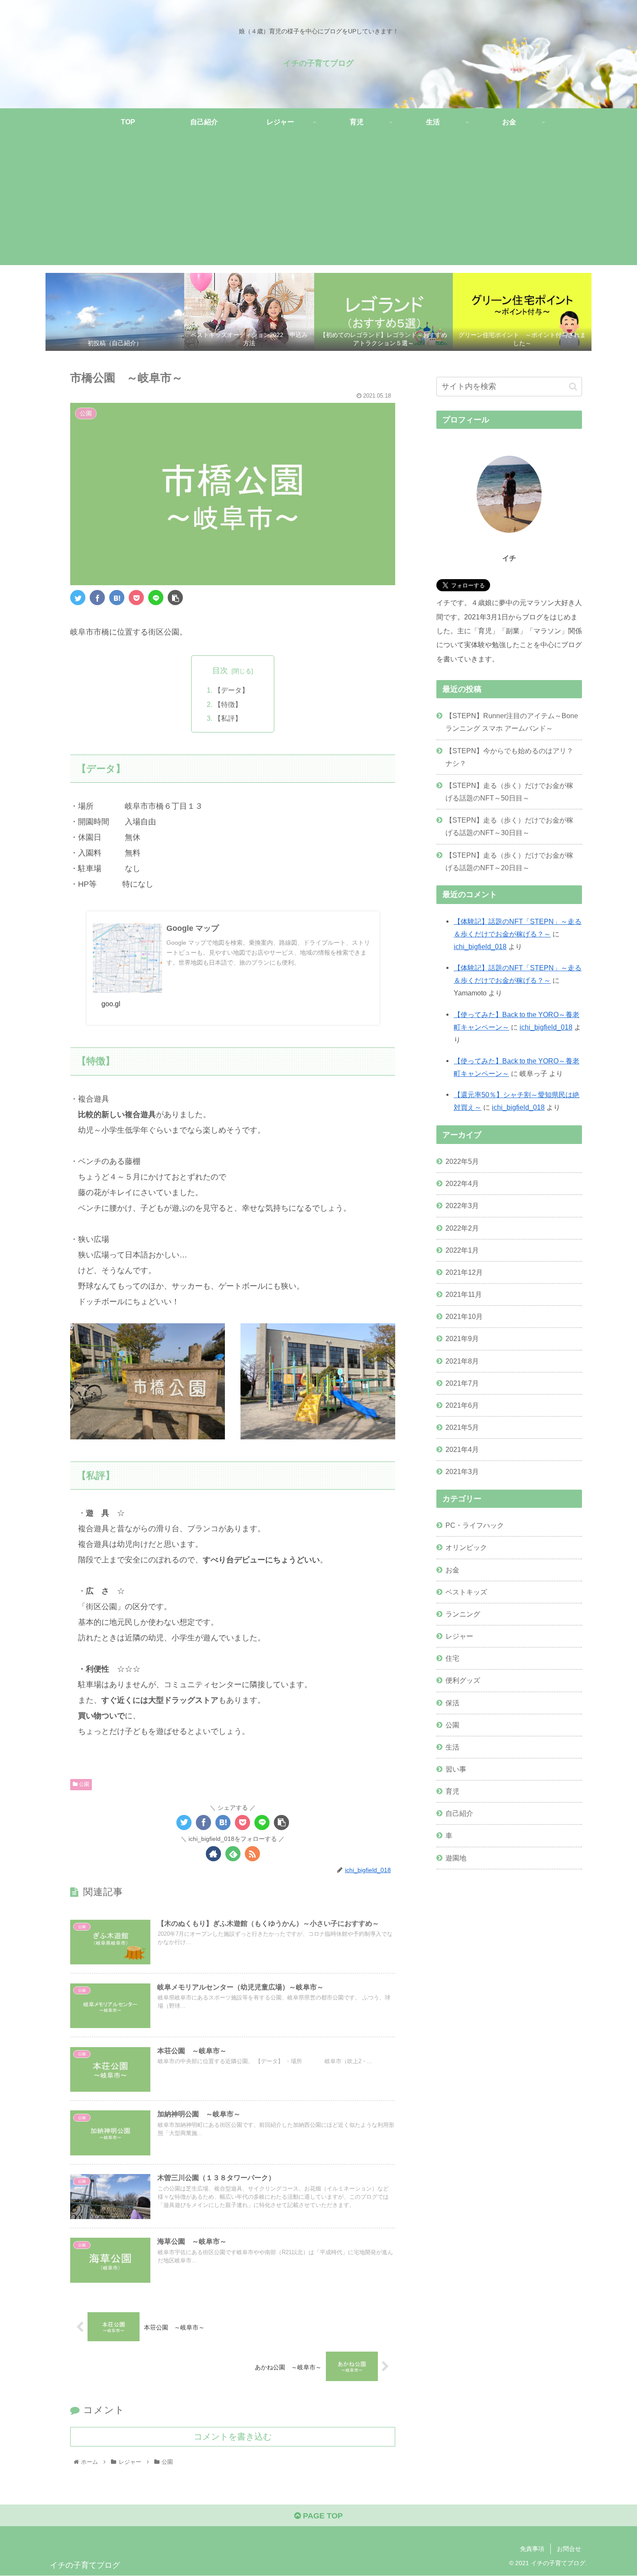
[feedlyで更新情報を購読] (233, 1854)
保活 (452, 1702)
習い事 (456, 1769)
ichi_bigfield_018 (480, 946)
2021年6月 (462, 1405)
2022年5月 (462, 1161)
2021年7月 (462, 1383)
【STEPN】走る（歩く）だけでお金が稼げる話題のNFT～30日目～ (509, 826)
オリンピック (466, 1547)
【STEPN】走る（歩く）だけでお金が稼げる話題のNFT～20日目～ (509, 861)
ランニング (463, 1614)
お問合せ (569, 2549)
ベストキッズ (466, 1591)
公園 (83, 1784)
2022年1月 (462, 1250)
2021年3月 (462, 1471)
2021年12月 (464, 1272)
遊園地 (456, 1857)
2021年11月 (464, 1294)
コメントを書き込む (233, 2437)
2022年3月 (462, 1205)
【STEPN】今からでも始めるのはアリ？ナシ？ (509, 757)
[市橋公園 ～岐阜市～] (117, 598)
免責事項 (532, 2549)
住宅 (452, 1658)
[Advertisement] (318, 204)
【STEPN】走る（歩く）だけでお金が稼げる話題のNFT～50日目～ (509, 792)
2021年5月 (462, 1427)
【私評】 (228, 718)
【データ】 (231, 690)
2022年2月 (462, 1228)
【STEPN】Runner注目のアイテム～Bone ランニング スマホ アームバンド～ (512, 722)
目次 (220, 671)
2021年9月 (462, 1338)
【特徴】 (228, 704)
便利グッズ (463, 1680)
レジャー (459, 1636)
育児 (452, 1791)
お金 (452, 1569)
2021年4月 (462, 1449)
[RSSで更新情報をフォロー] (252, 1854)
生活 (452, 1746)
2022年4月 (462, 1183)
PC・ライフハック (475, 1525)
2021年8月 (462, 1361)
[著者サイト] (213, 1854)
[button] (573, 387)
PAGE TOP (322, 2516)
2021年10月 (464, 1316)
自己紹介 (459, 1813)
